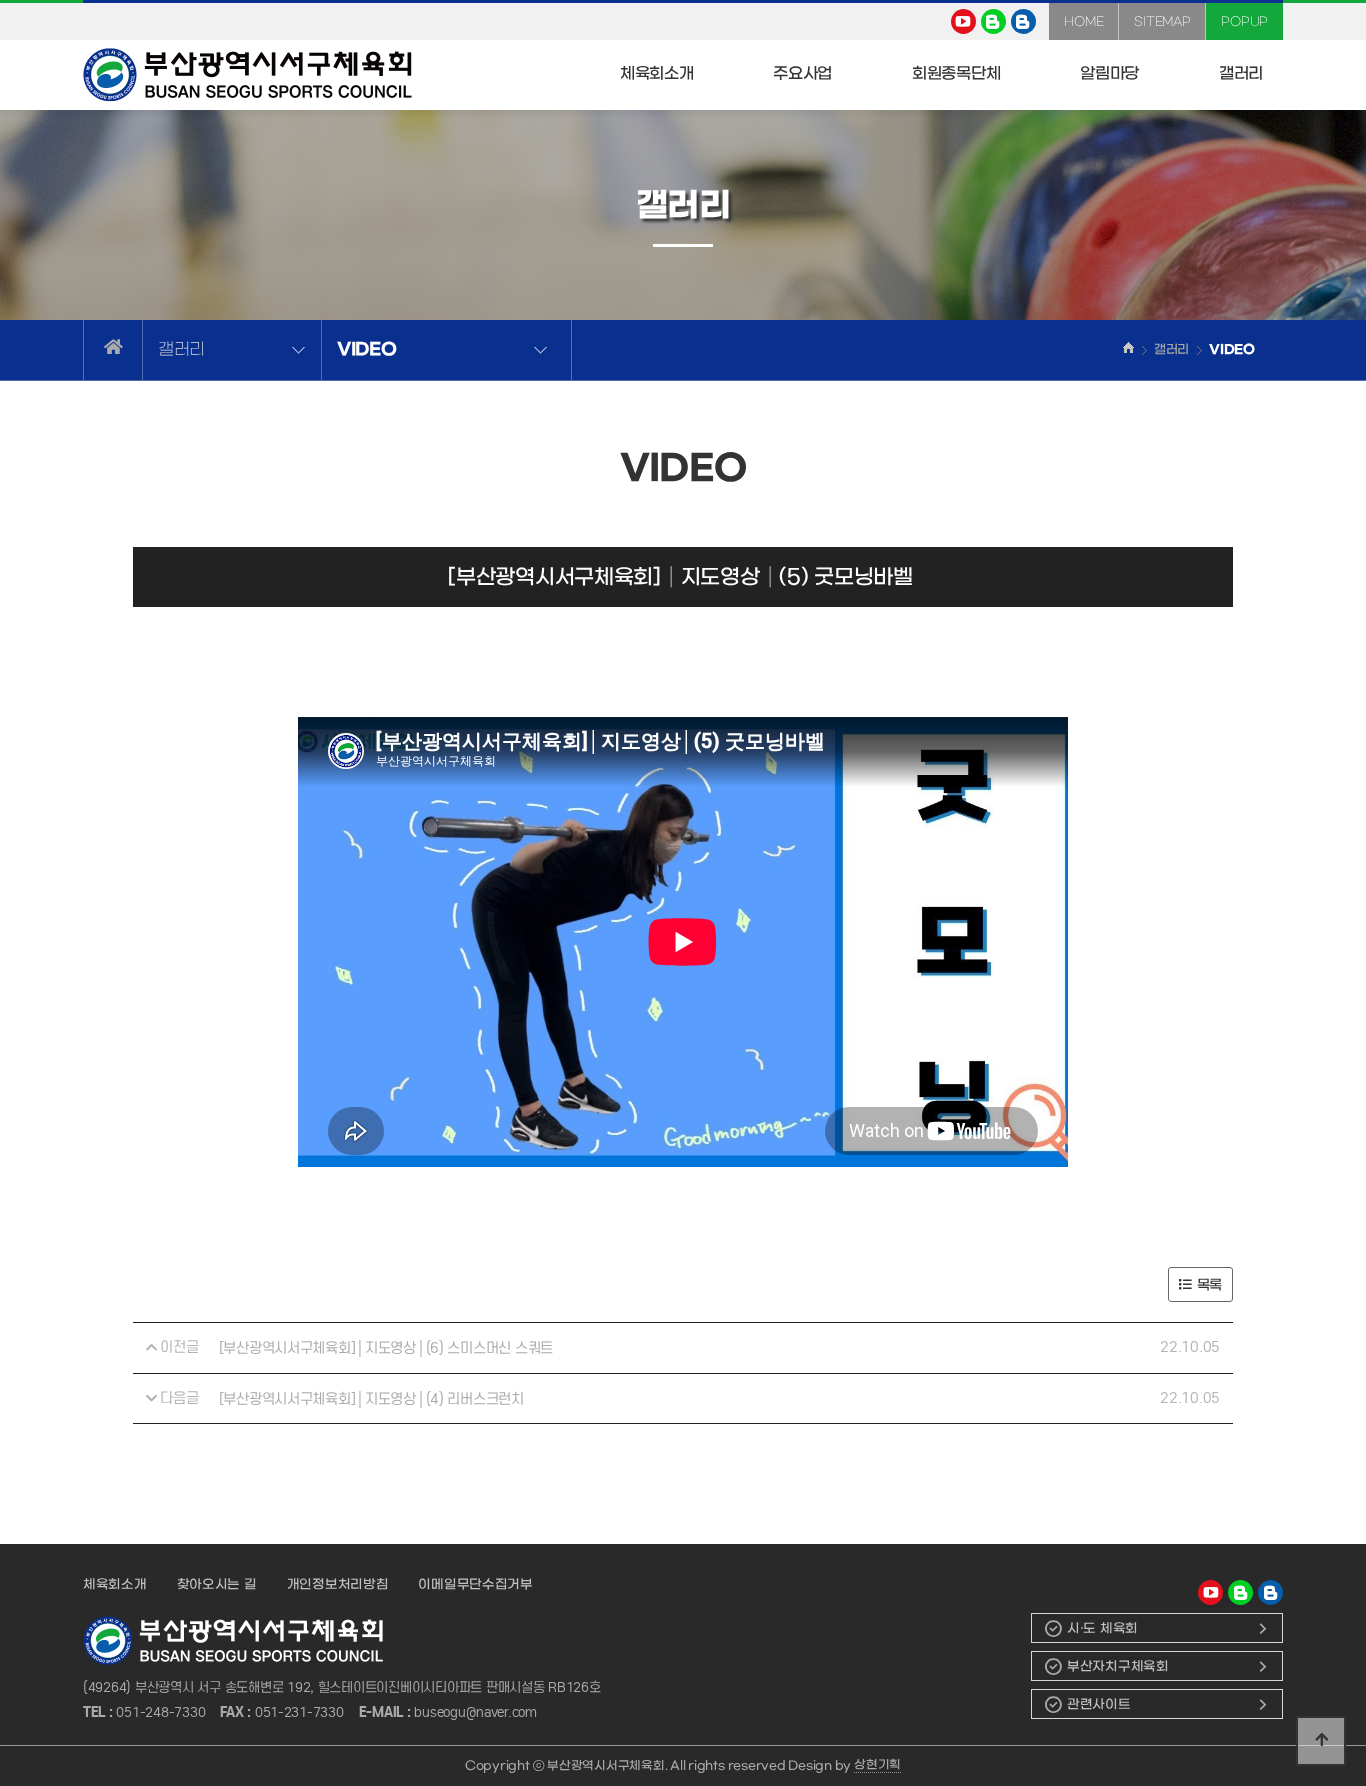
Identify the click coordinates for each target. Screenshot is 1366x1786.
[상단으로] (1321, 1741)
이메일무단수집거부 (475, 1584)
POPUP (1244, 22)
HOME (1083, 22)
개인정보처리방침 (338, 1584)
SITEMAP (1162, 22)
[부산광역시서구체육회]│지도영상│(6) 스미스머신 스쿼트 (386, 1348)
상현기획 (877, 1765)
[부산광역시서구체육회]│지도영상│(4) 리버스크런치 (371, 1399)
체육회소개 (115, 1584)
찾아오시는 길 (217, 1584)
